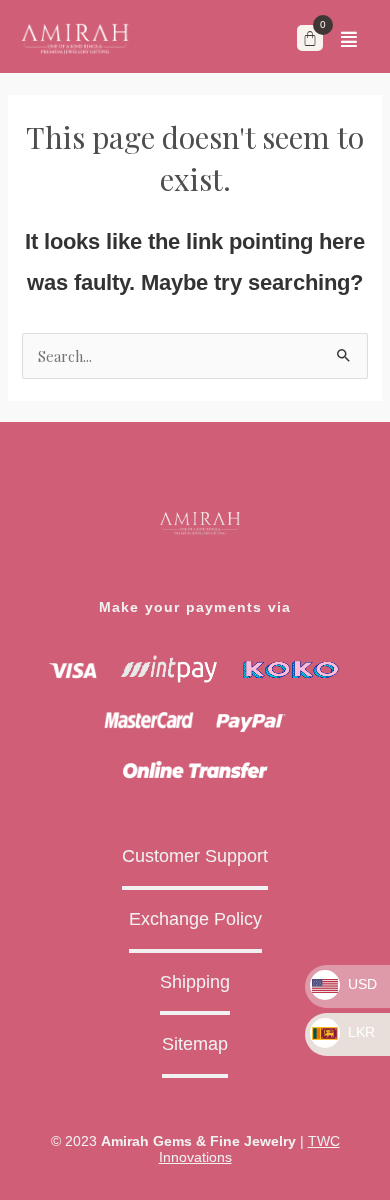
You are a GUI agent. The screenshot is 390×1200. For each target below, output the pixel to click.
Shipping (195, 982)
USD (360, 984)
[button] (349, 39)
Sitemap (195, 1044)
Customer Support (195, 856)
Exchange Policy (195, 919)
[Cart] (310, 38)
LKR (359, 1032)
